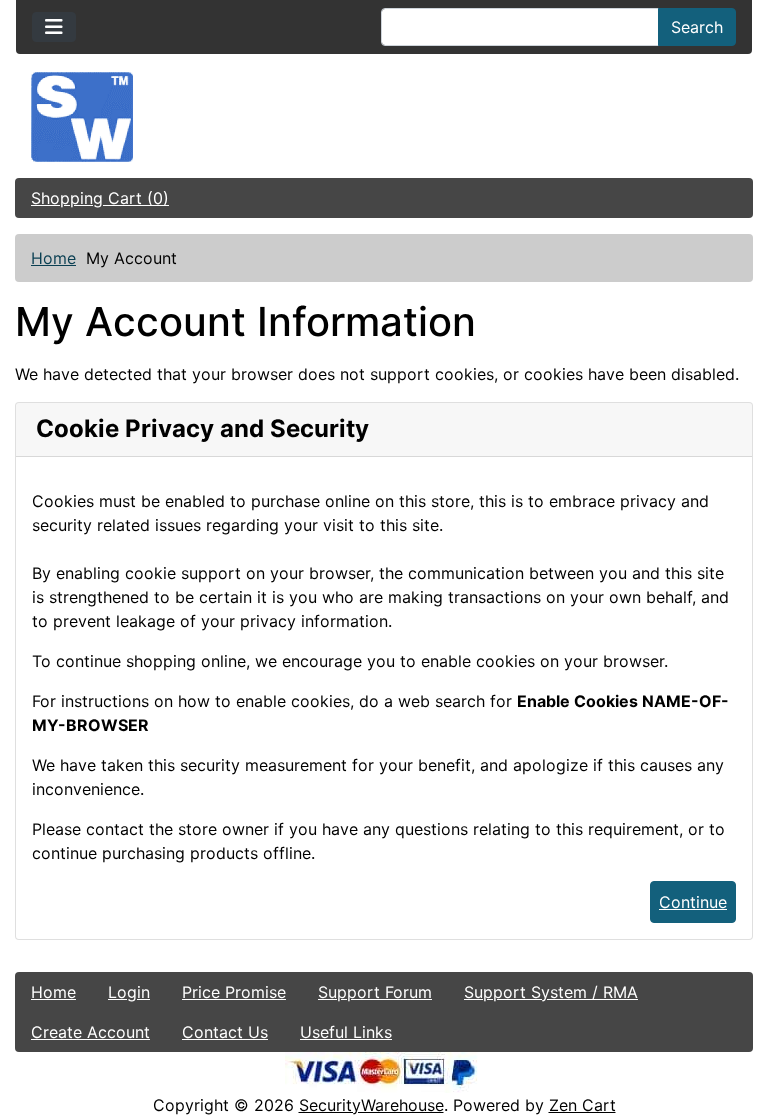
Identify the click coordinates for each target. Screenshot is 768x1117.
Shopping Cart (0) (100, 198)
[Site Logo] (384, 117)
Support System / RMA (551, 992)
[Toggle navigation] (54, 27)
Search (697, 27)
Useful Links (346, 1032)
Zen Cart (582, 1105)
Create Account (90, 1032)
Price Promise (234, 992)
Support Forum (375, 992)
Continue (693, 902)
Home (53, 258)
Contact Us (225, 1032)
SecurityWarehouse (371, 1105)
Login (129, 992)
